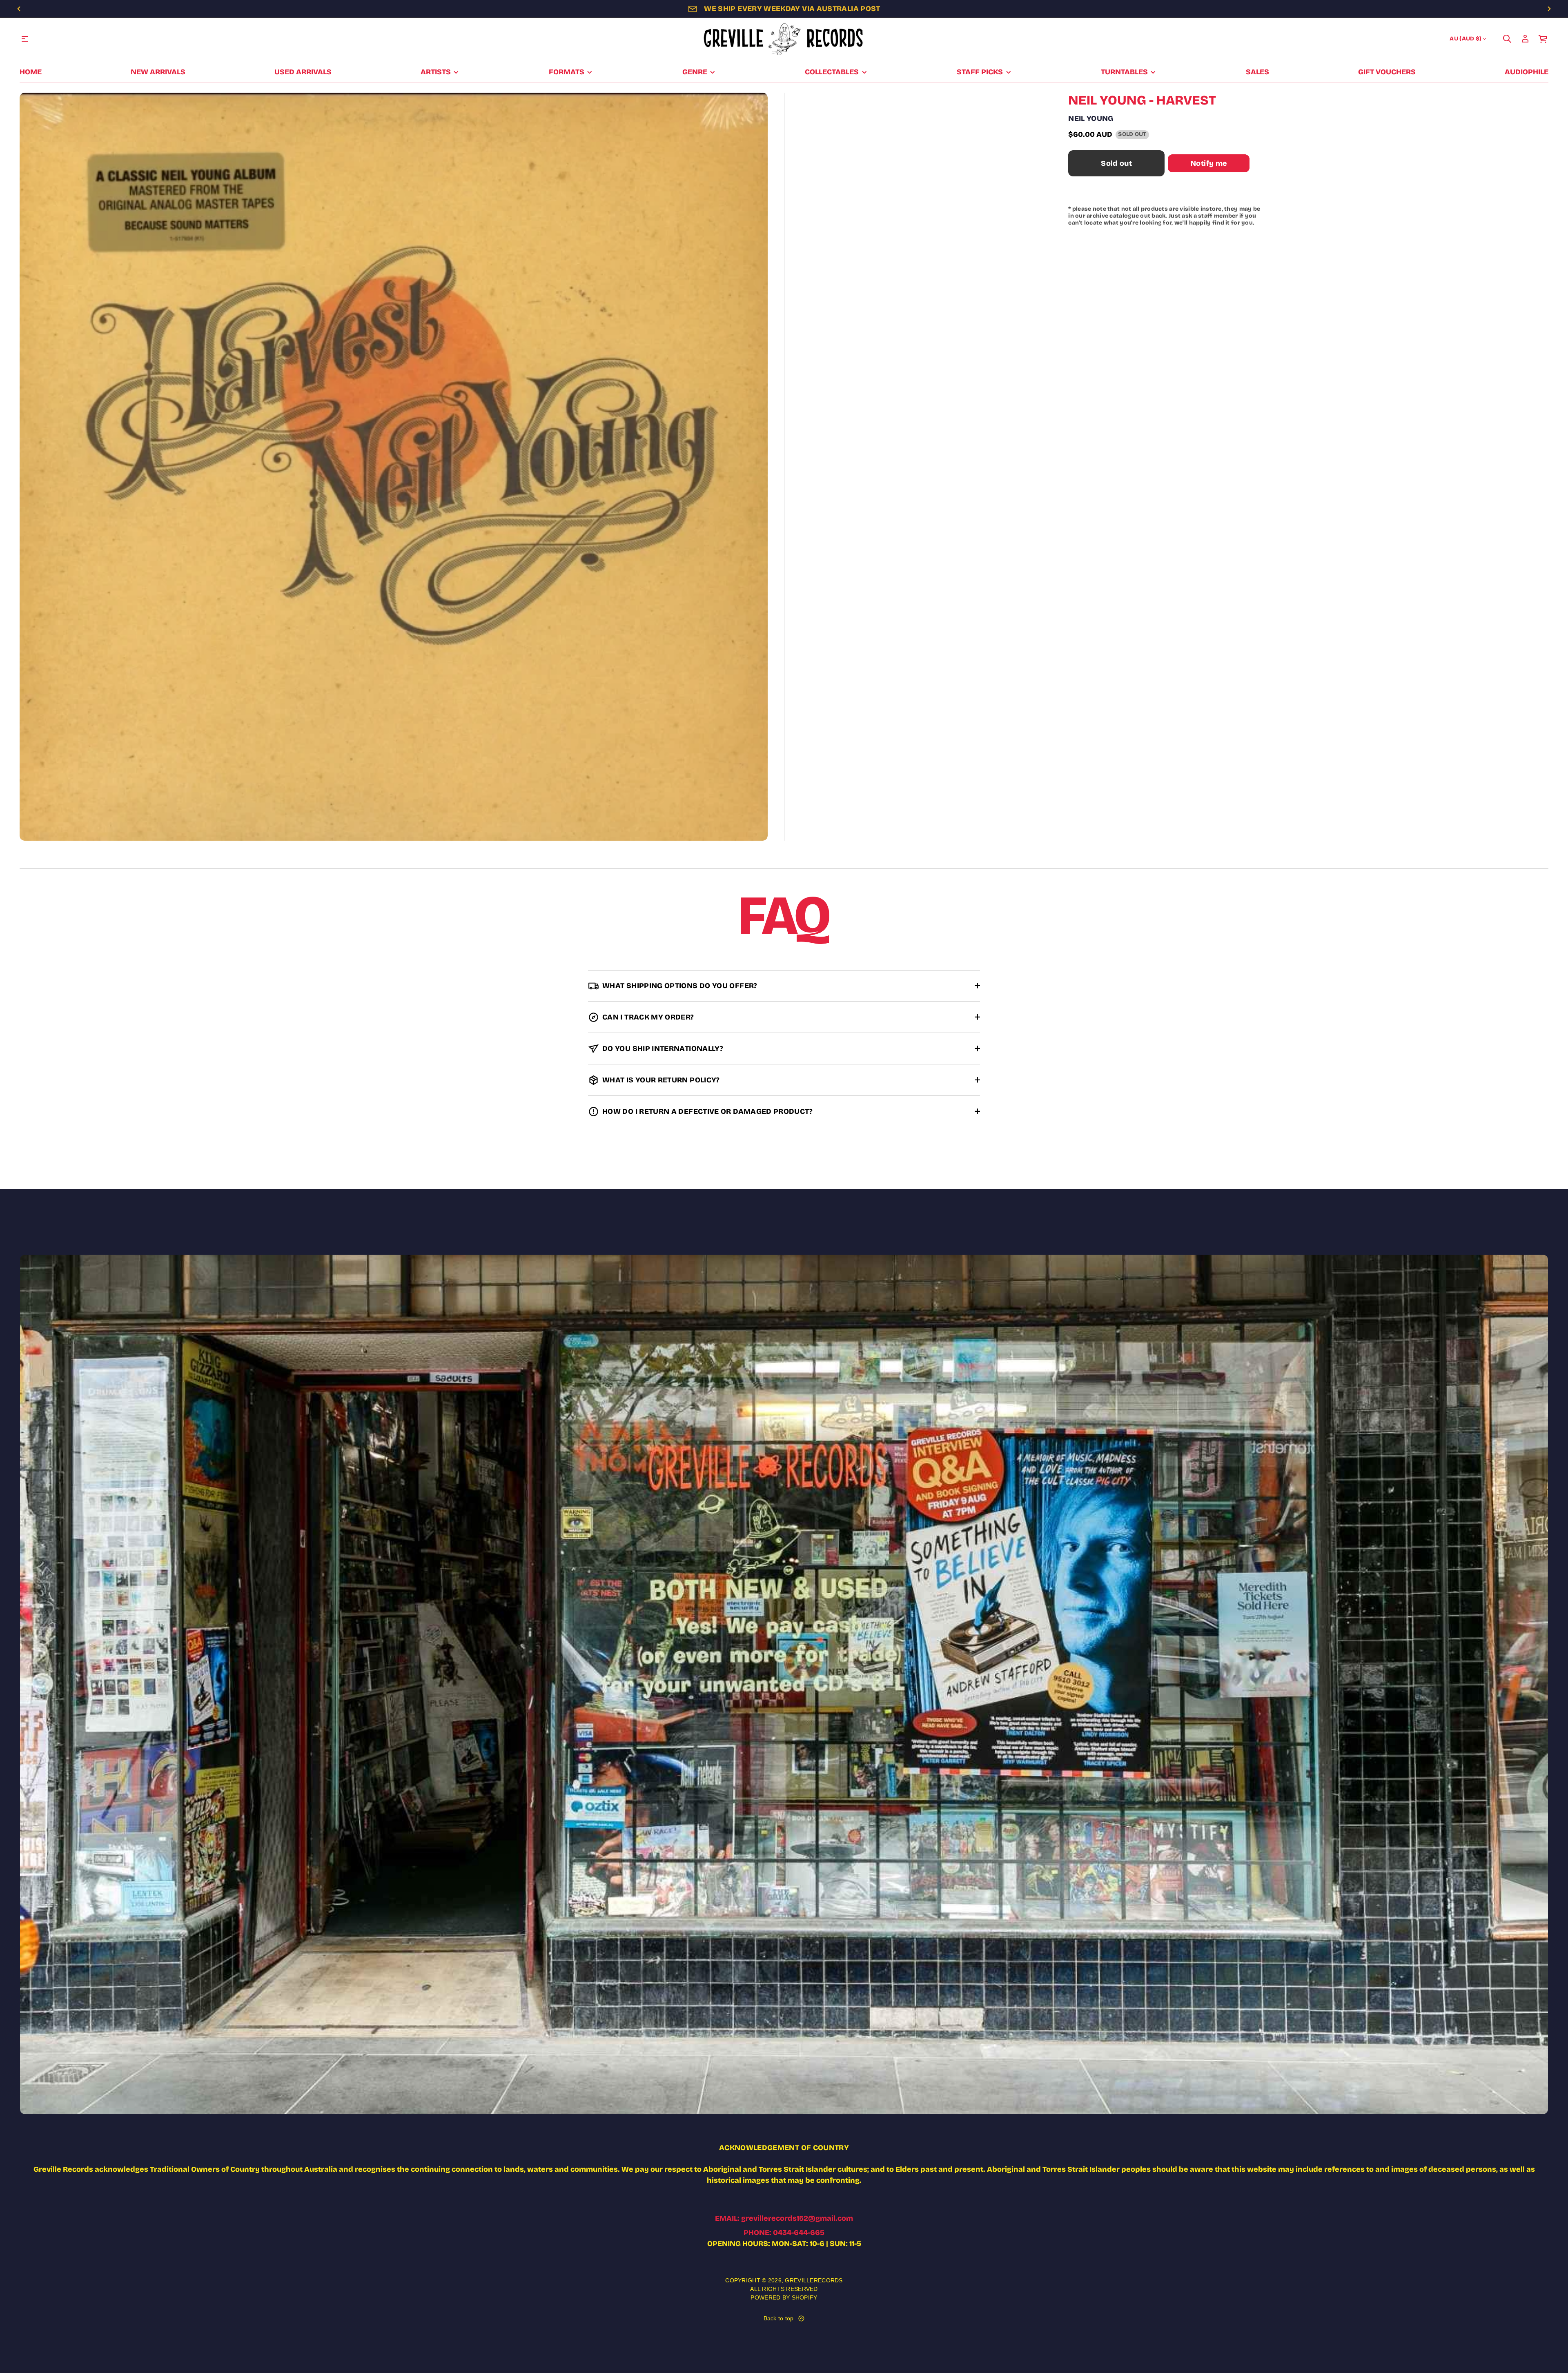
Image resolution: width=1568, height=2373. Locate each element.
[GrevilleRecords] (784, 39)
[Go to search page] (1507, 39)
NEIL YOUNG (1091, 118)
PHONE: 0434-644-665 (784, 2233)
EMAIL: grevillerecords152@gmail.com (784, 2218)
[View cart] (1543, 39)
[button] (1507, 39)
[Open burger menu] (25, 39)
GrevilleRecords (814, 2280)
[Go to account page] (1525, 39)
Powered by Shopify (784, 2297)
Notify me (1209, 163)
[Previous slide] (19, 9)
